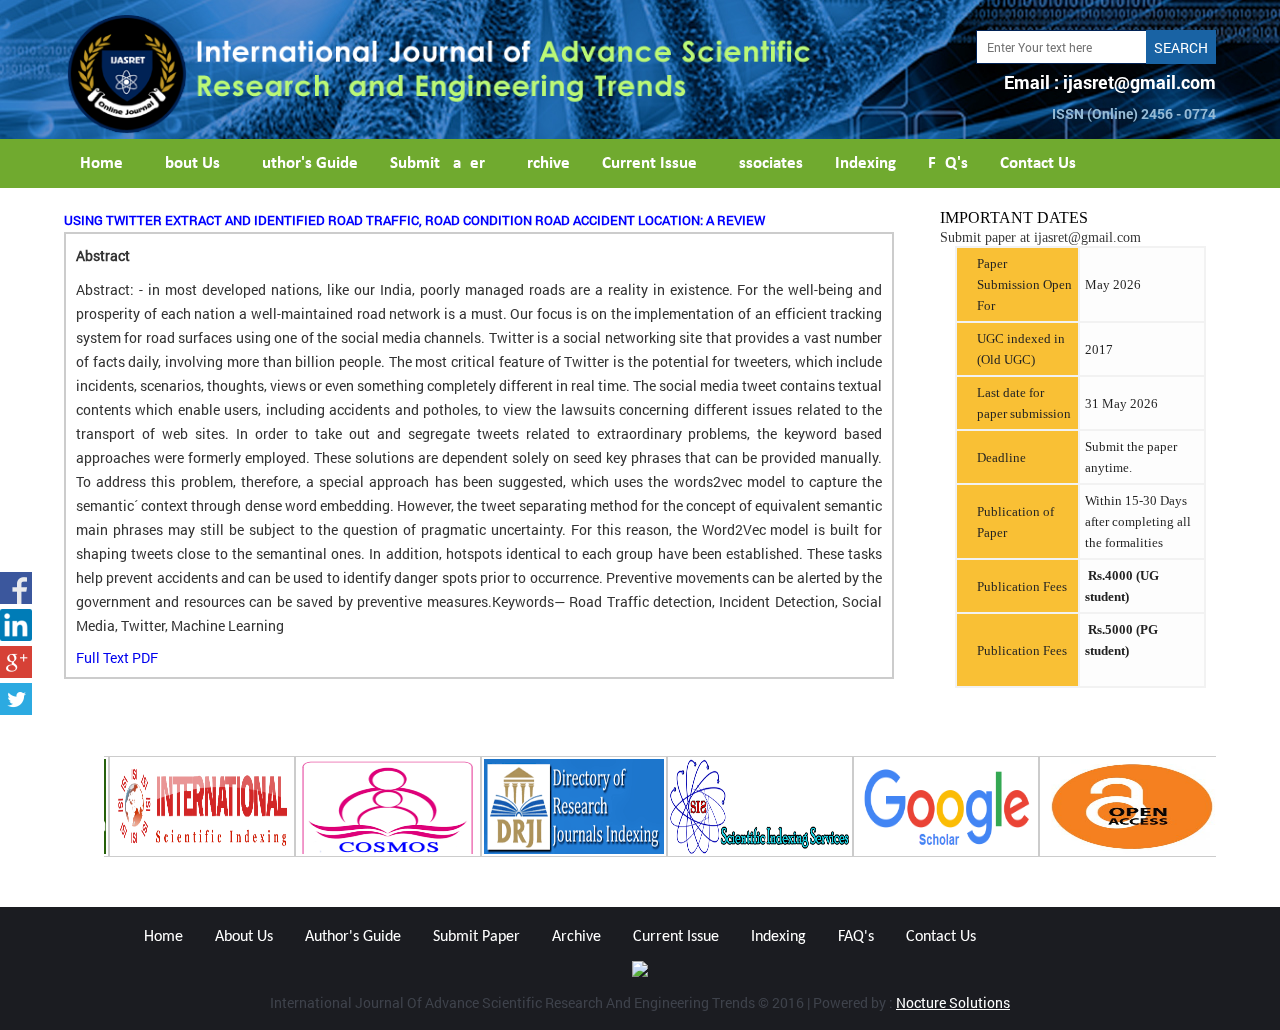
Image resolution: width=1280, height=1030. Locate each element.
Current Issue (649, 163)
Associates (766, 163)
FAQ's (948, 163)
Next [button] (1231, 807)
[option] (197, 806)
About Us (187, 163)
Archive (543, 163)
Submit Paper (437, 163)
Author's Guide (305, 163)
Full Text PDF (117, 657)
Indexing (865, 163)
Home (101, 163)
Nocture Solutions (953, 1002)
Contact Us (1038, 163)
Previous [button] (49, 807)
